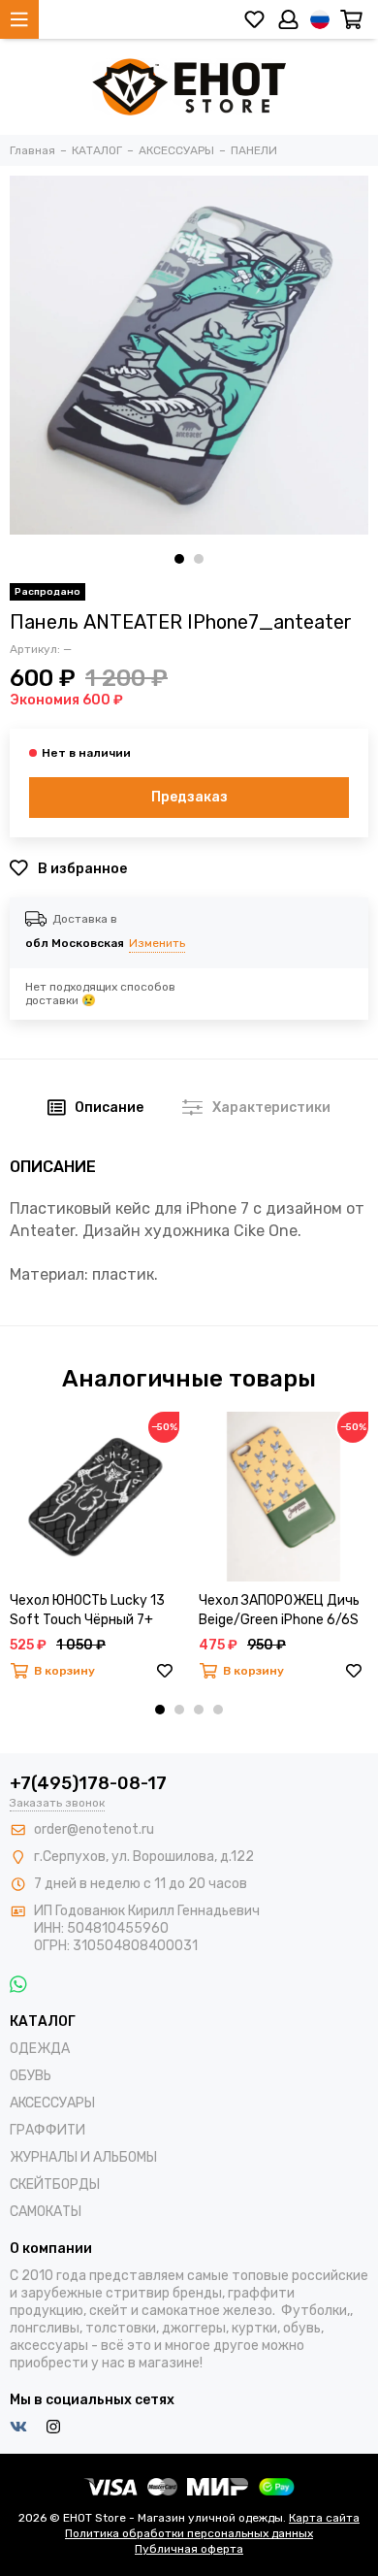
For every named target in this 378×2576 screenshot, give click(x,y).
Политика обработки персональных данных (189, 2533)
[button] (179, 559)
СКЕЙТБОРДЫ (55, 2185)
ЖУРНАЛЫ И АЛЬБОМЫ (83, 2157)
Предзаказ (189, 797)
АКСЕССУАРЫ (52, 2103)
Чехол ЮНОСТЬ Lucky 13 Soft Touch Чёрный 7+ (87, 1610)
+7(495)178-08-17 (88, 1783)
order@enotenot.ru (94, 1829)
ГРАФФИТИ (47, 2130)
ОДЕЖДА (40, 2049)
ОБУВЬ (31, 2076)
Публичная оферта (189, 2549)
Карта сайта (324, 2518)
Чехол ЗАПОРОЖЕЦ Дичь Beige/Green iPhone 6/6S (279, 1610)
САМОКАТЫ (46, 2212)
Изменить (157, 943)
